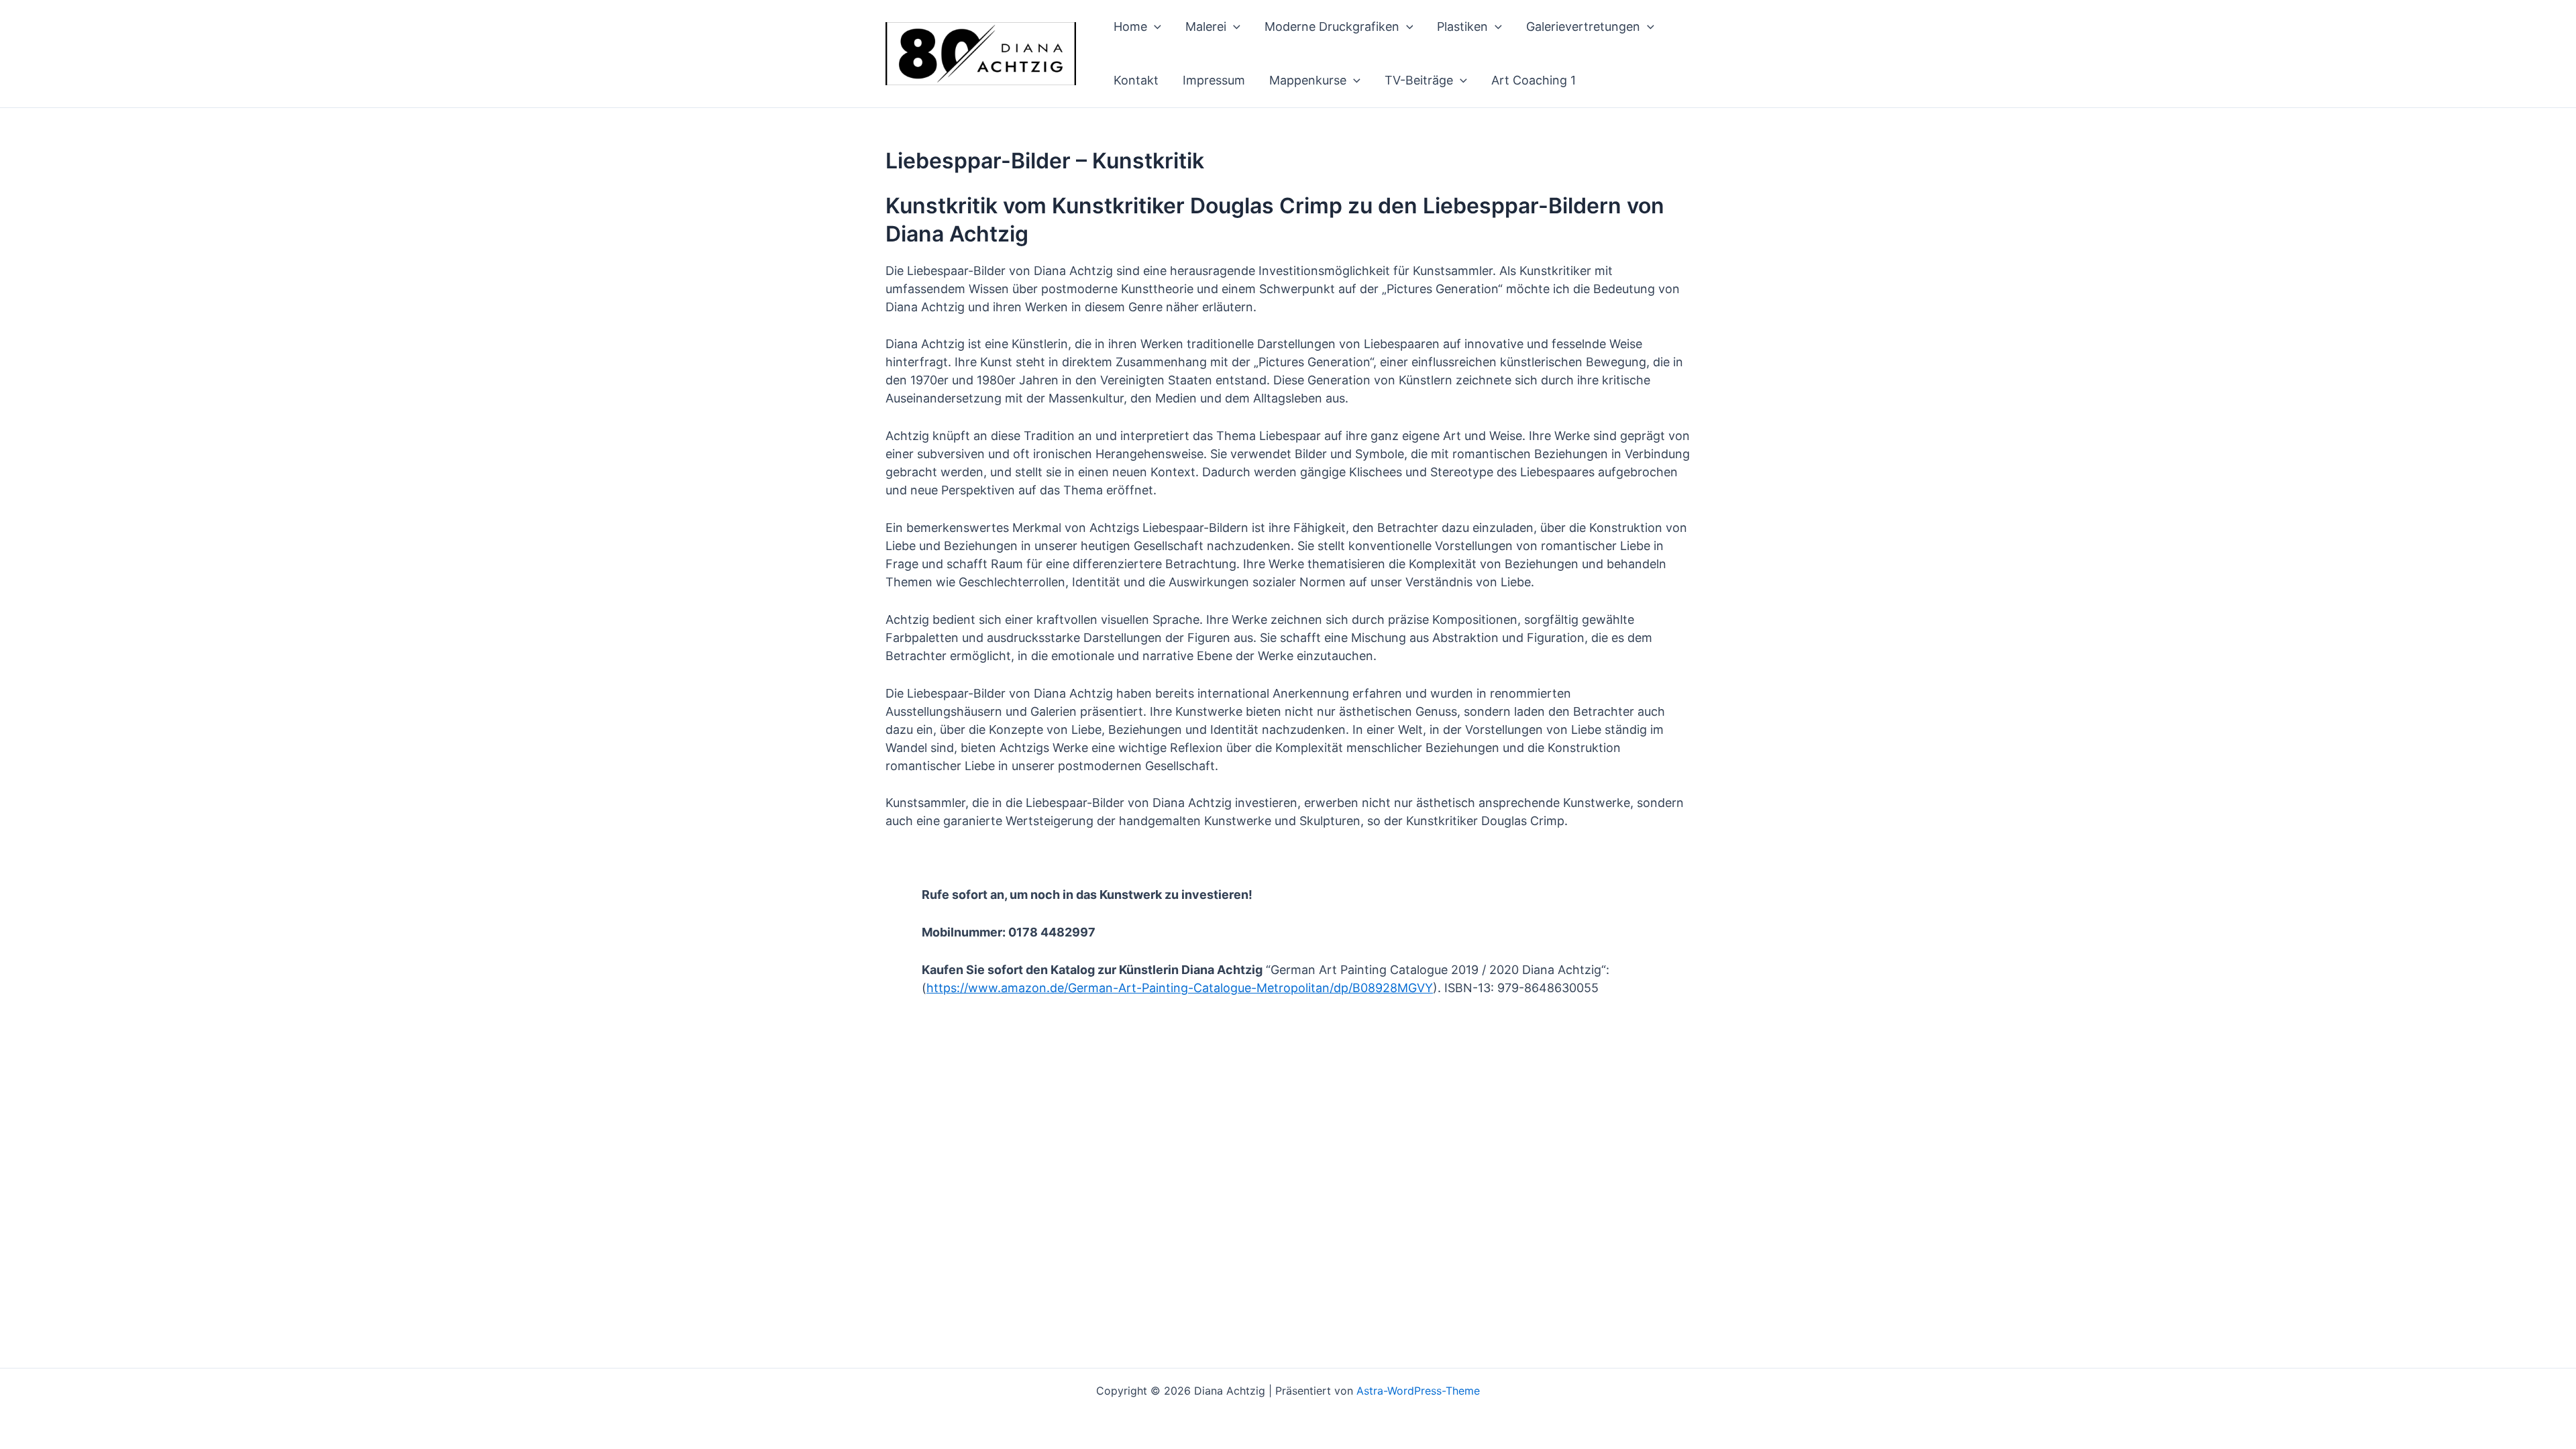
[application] (1154, 27)
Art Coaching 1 (1534, 80)
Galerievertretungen (1583, 26)
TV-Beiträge (1419, 80)
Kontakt (1136, 80)
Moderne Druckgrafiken (1332, 26)
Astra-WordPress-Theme (1418, 1391)
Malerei (1206, 26)
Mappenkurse (1308, 80)
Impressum (1214, 80)
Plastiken (1462, 26)
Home (1130, 26)
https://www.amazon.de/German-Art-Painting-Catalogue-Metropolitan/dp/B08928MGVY (1180, 988)
